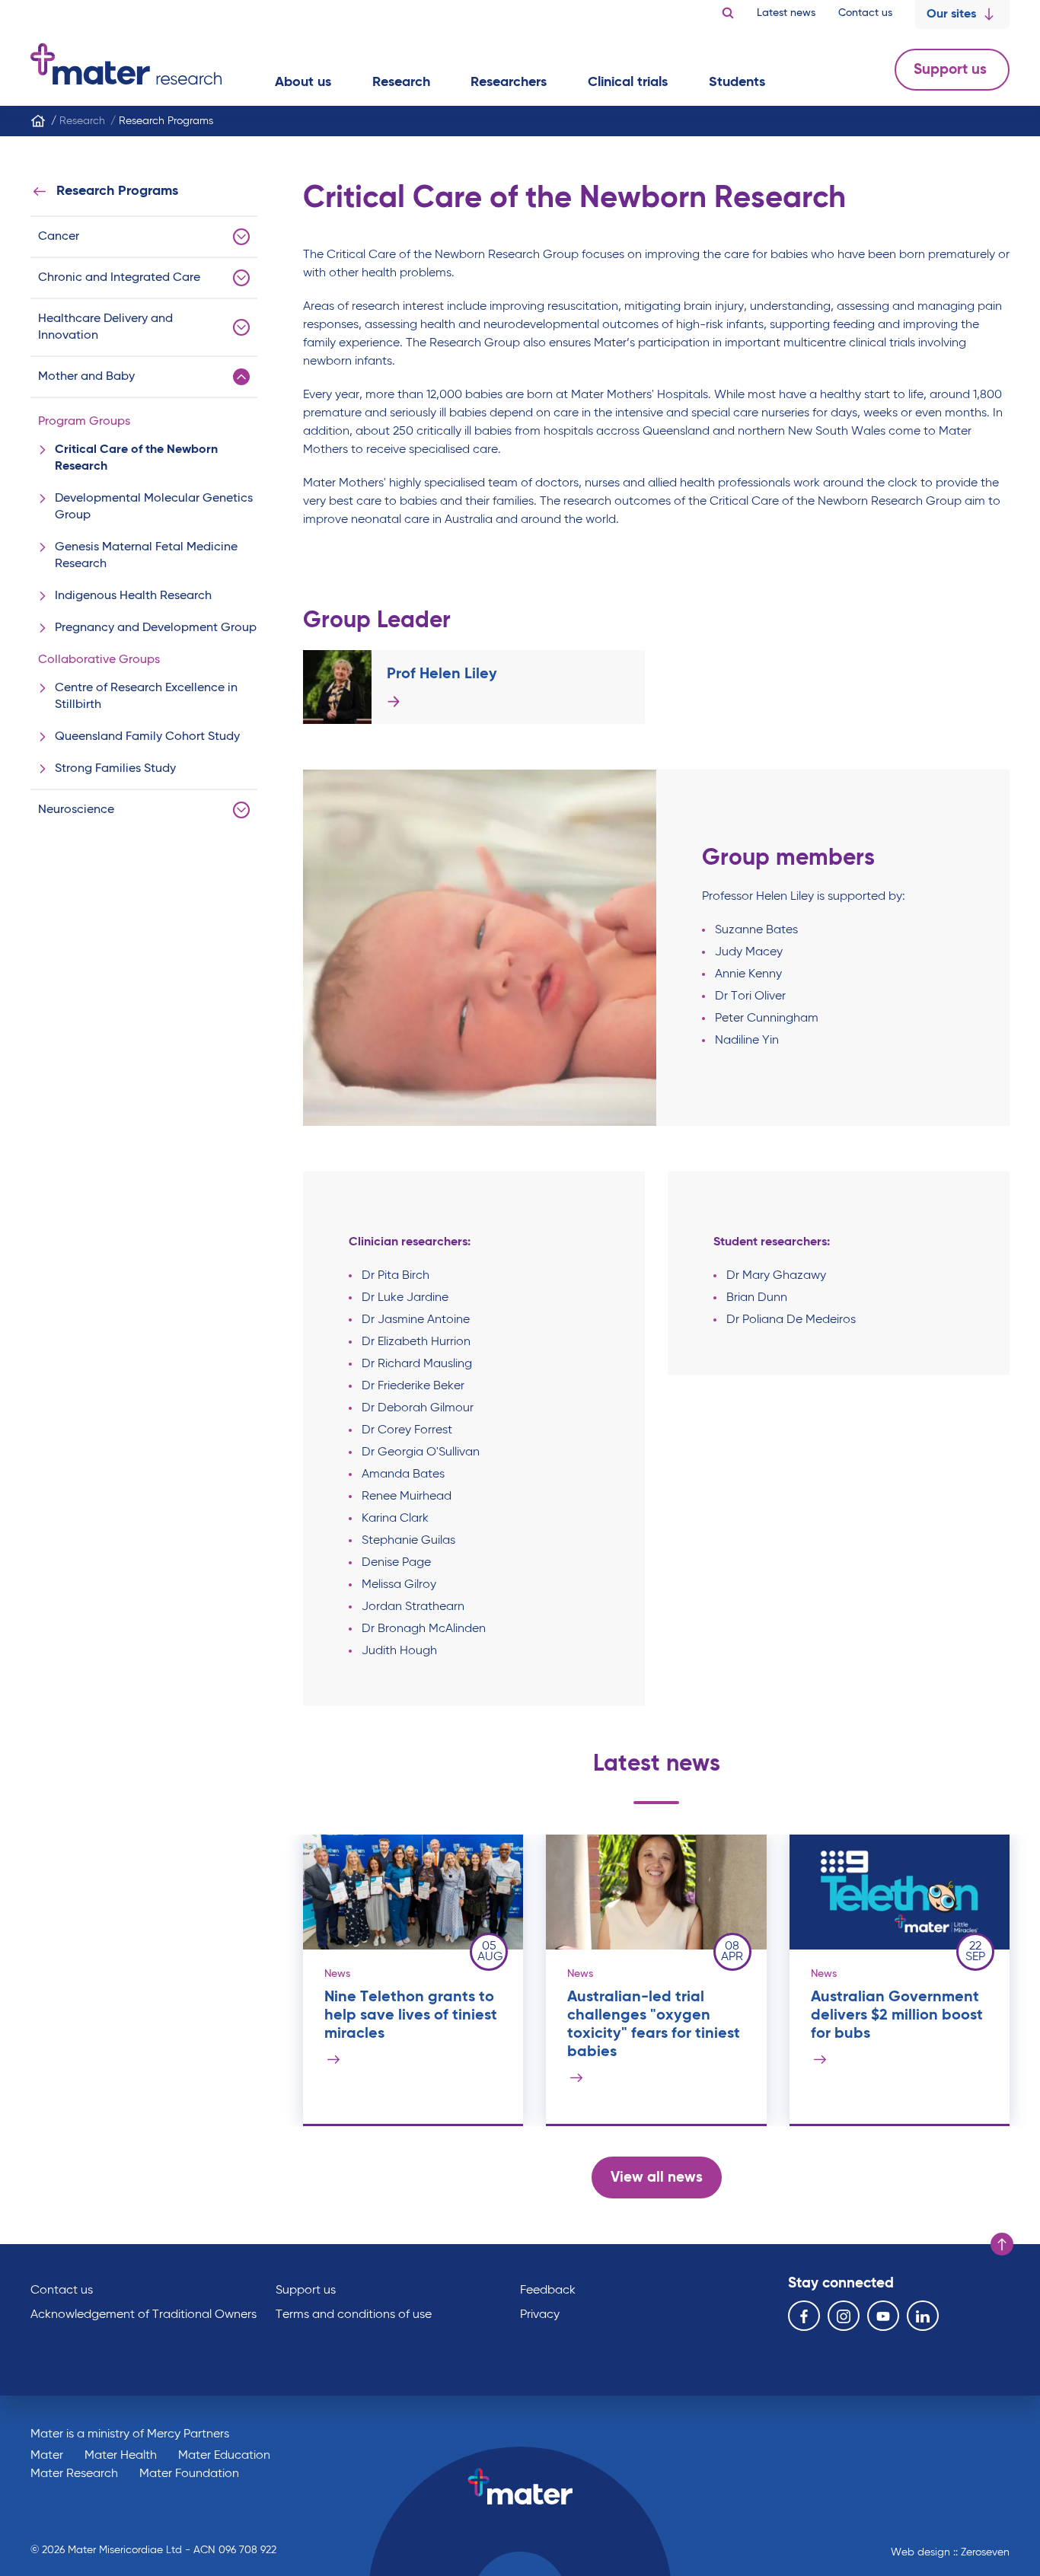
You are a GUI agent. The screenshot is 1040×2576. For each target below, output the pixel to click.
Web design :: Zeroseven (950, 2552)
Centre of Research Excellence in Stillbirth (146, 697)
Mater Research (74, 2474)
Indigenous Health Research (133, 596)
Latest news (786, 13)
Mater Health (121, 2456)
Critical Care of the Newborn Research (136, 458)
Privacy (540, 2315)
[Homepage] (38, 121)
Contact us (865, 13)
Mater (47, 2456)
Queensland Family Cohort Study (147, 737)
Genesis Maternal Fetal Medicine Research (146, 556)
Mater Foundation (189, 2474)
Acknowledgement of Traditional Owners (144, 2315)
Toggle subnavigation (241, 237)
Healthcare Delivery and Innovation (105, 327)
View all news (657, 2177)
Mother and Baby (86, 377)
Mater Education (224, 2456)
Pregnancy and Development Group (156, 628)
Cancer (59, 237)
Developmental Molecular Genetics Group (154, 507)
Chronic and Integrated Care (119, 278)
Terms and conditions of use (354, 2315)
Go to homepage (126, 64)
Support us (952, 70)
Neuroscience (76, 810)
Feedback (548, 2291)
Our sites (951, 14)
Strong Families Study (115, 769)
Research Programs (117, 191)
